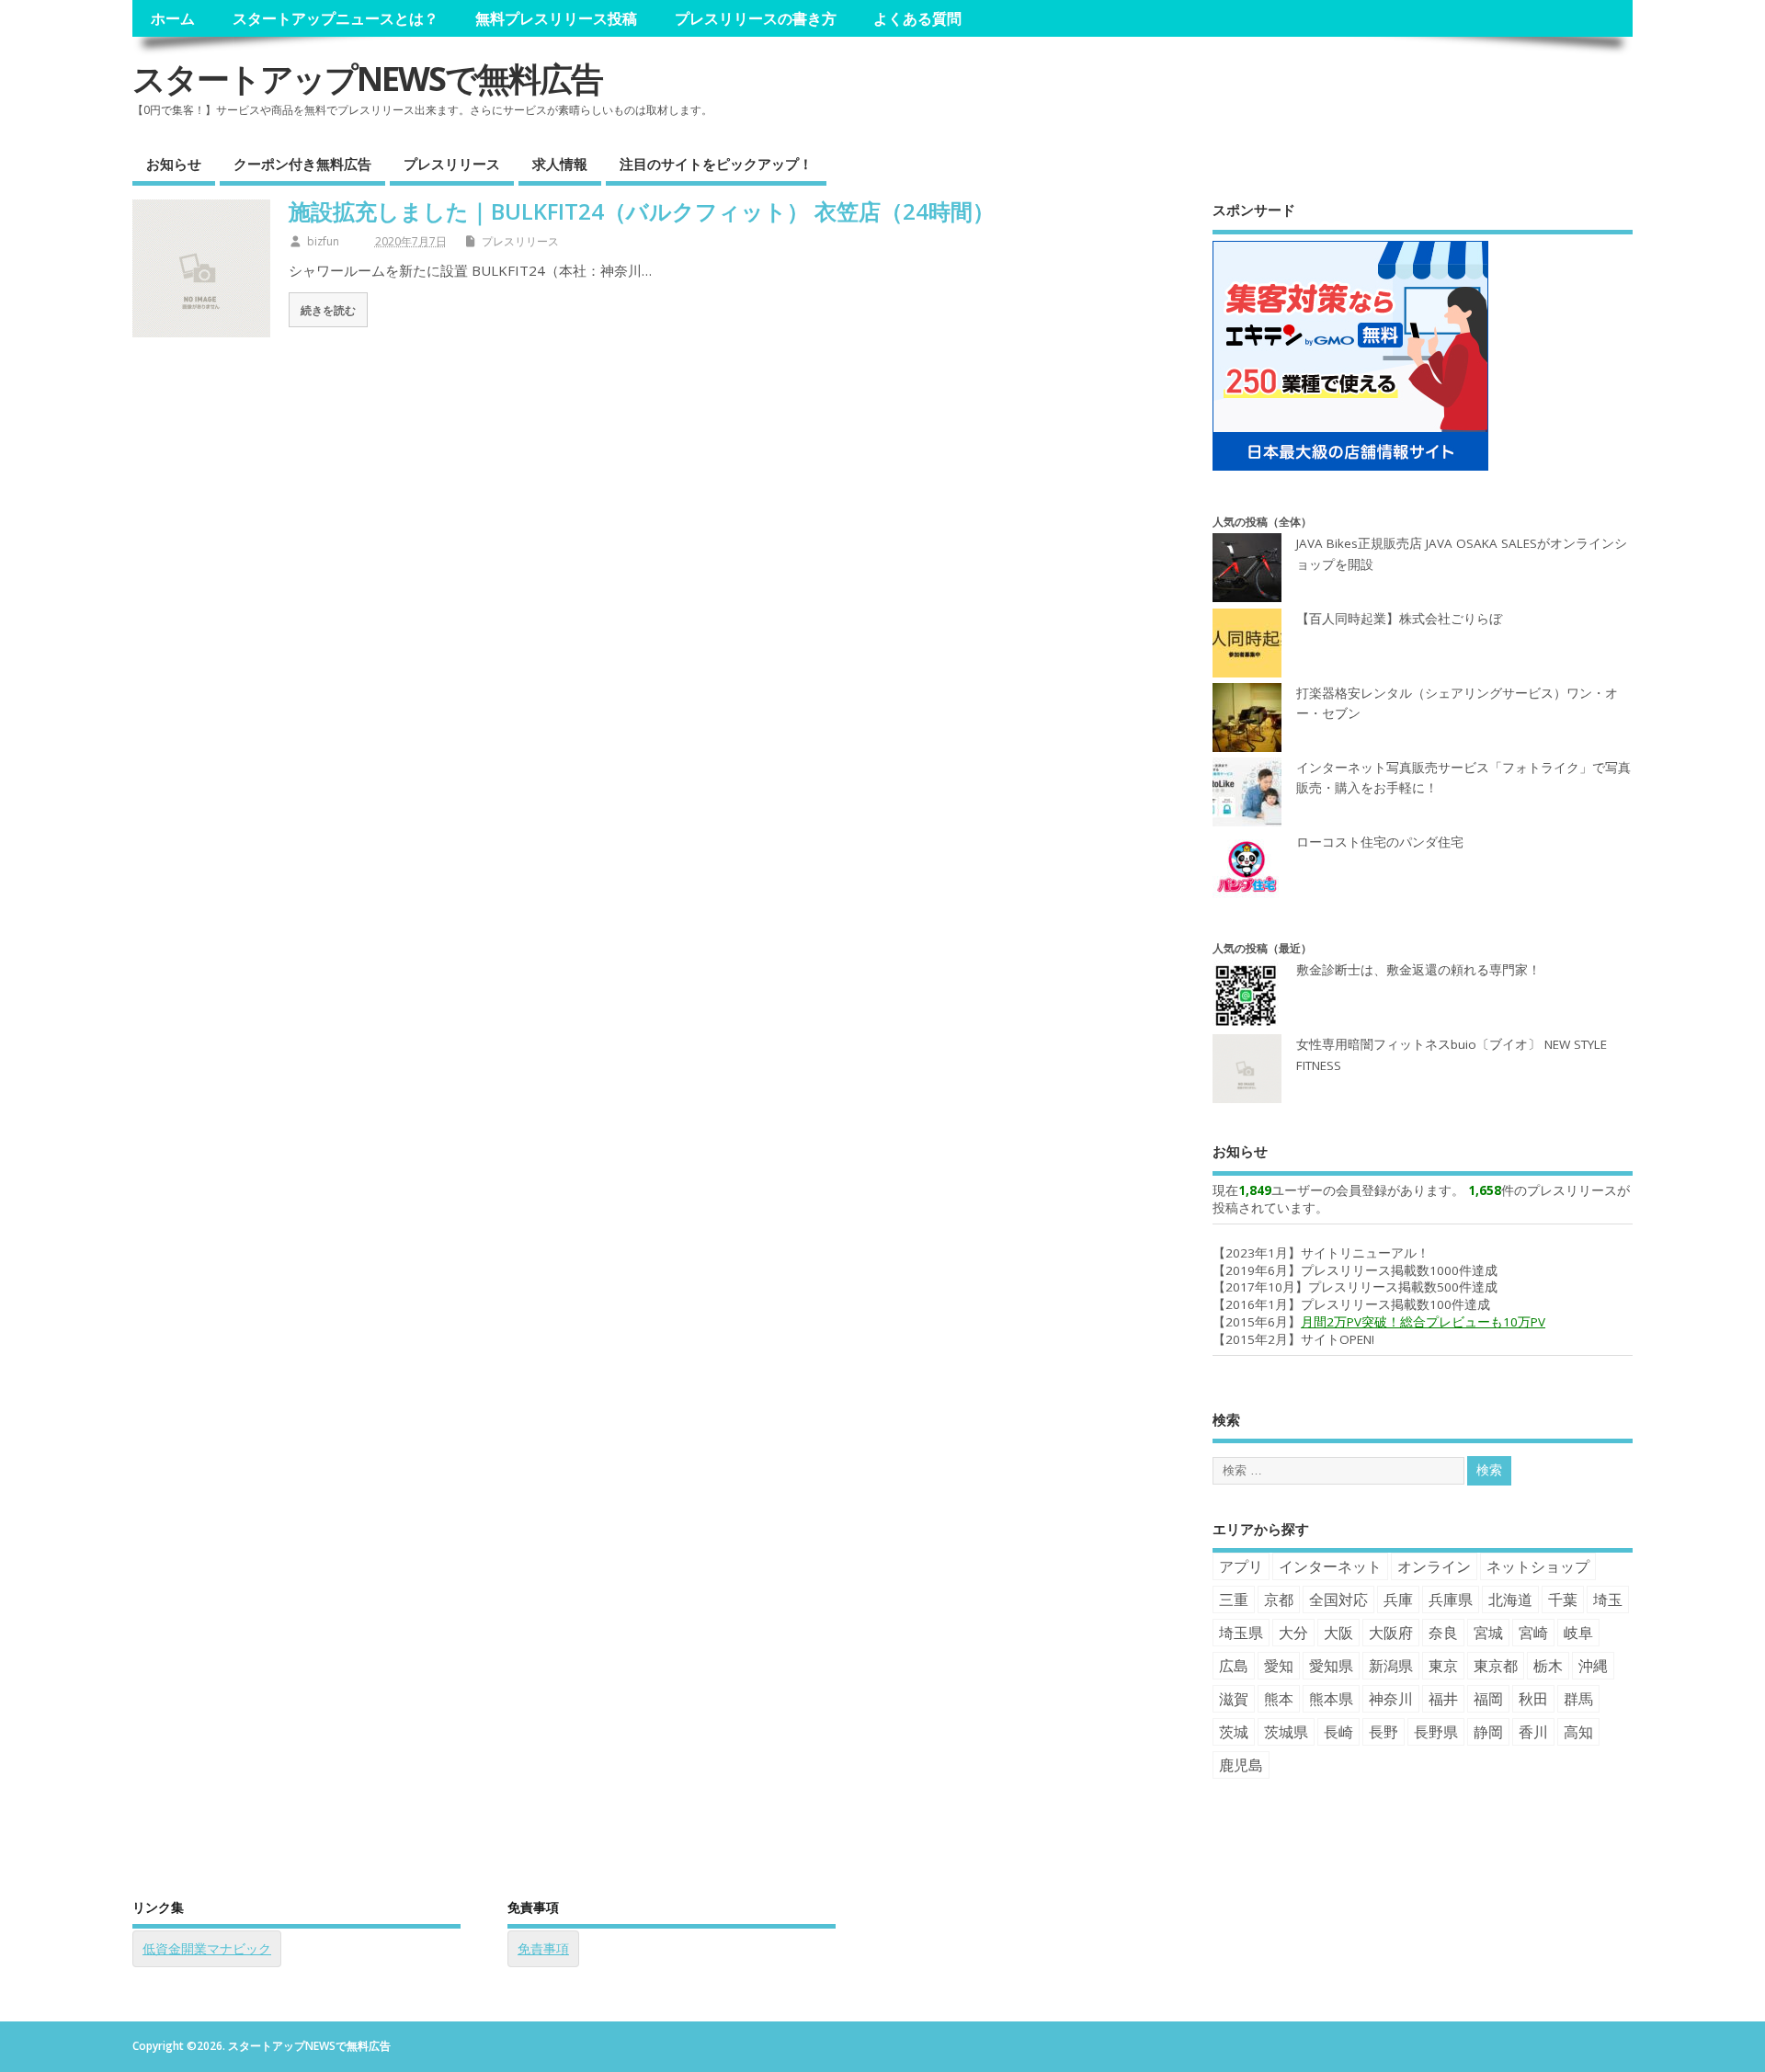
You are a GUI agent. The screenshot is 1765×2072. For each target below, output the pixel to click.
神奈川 (1391, 1699)
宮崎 (1533, 1633)
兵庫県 (1451, 1600)
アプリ (1241, 1566)
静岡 (1488, 1732)
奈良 (1443, 1633)
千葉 (1563, 1600)
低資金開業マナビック (207, 1949)
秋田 (1533, 1699)
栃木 (1548, 1666)
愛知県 (1331, 1666)
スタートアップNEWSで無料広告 (367, 79)
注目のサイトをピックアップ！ (716, 164)
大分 (1293, 1633)
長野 (1384, 1732)
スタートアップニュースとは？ (336, 18)
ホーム (173, 18)
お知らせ (174, 164)
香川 (1533, 1732)
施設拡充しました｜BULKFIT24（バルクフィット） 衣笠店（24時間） (642, 211)
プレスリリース (452, 164)
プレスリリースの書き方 (756, 18)
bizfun (323, 241)
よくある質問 (917, 18)
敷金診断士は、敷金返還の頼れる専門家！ (1418, 970)
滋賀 (1234, 1699)
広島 (1234, 1666)
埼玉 (1608, 1600)
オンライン (1434, 1566)
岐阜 (1578, 1633)
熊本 (1279, 1699)
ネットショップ (1538, 1566)
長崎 (1338, 1732)
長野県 (1436, 1732)
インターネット (1330, 1566)
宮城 (1488, 1633)
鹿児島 (1241, 1765)
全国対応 (1338, 1600)
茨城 (1234, 1732)
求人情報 (560, 164)
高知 (1578, 1732)
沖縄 (1593, 1666)
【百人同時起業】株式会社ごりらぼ (1399, 619)
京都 (1279, 1600)
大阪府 (1391, 1633)
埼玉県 (1241, 1633)
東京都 (1496, 1666)
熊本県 (1331, 1699)
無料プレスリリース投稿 (556, 18)
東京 (1443, 1666)
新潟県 (1391, 1666)
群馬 (1578, 1699)
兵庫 (1398, 1600)
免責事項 (543, 1949)
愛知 (1279, 1666)
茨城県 (1286, 1732)
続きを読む (328, 310)
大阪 (1338, 1633)
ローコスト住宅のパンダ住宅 (1380, 842)
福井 (1443, 1699)
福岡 (1488, 1699)
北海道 (1510, 1600)
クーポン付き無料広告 (302, 164)
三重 (1234, 1600)
